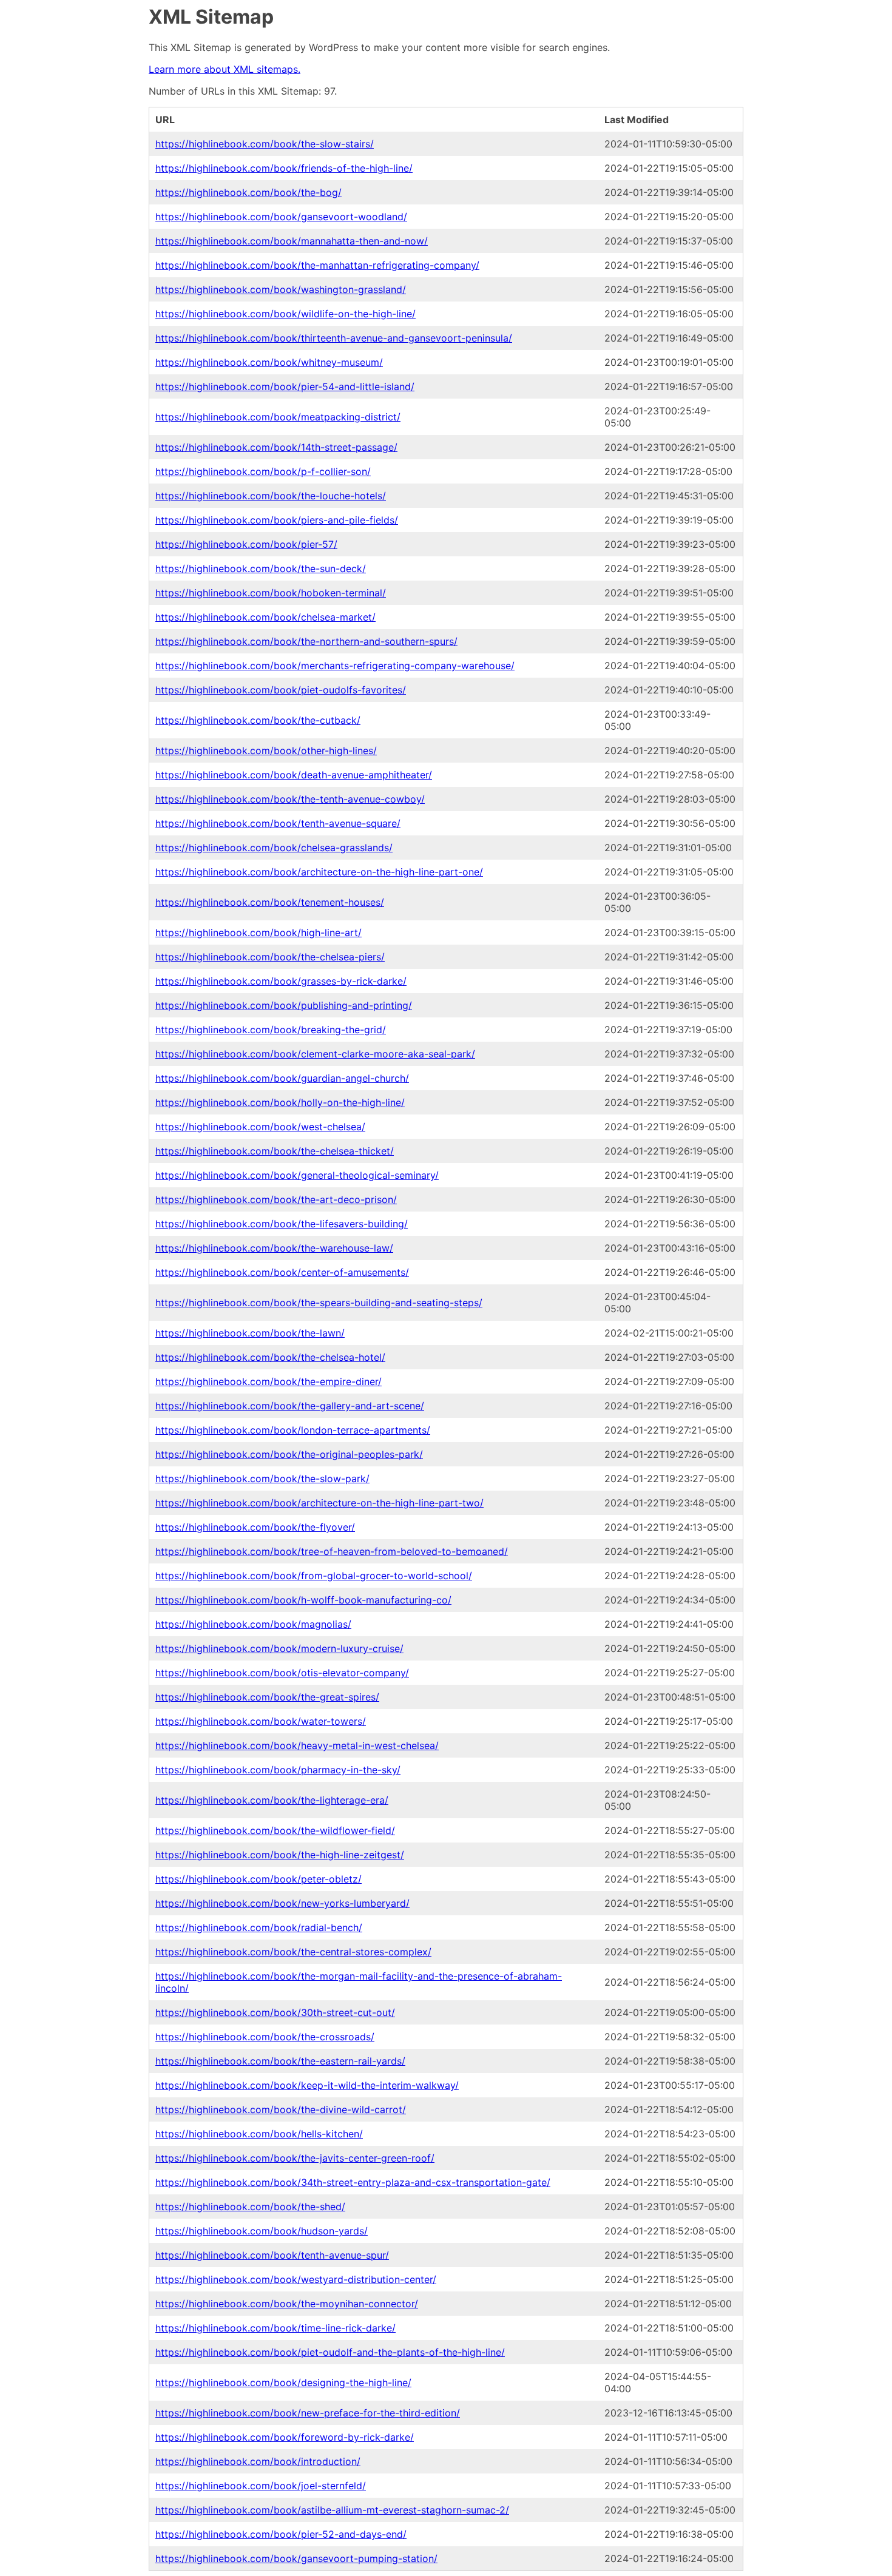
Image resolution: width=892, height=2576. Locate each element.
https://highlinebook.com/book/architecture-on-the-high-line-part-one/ (319, 872)
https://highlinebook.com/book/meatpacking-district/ (278, 417)
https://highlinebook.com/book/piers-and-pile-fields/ (277, 520)
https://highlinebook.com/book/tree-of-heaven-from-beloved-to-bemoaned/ (332, 1551)
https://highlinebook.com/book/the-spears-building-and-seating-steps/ (319, 1303)
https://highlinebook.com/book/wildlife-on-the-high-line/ (286, 314)
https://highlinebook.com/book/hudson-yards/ (262, 2231)
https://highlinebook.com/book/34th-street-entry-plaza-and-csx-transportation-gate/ (353, 2182)
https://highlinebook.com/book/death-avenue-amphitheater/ (294, 775)
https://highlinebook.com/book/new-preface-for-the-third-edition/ (308, 2413)
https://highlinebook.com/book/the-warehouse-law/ (274, 1248)
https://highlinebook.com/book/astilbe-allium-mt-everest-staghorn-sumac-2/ (332, 2510)
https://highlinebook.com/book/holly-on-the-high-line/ (280, 1102)
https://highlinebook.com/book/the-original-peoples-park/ (289, 1454)
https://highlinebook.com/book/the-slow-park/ (262, 1479)
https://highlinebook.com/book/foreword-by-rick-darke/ (285, 2437)
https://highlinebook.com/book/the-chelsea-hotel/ (270, 1357)
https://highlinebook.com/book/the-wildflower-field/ (275, 1830)
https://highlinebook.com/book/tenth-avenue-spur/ (272, 2255)
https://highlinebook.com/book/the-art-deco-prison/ (276, 1199)
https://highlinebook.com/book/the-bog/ (248, 192)
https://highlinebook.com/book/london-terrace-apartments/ (293, 1430)
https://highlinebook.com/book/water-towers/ (261, 1721)
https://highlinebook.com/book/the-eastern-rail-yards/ (280, 2061)
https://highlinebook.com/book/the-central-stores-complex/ (293, 1952)
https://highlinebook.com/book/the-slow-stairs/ (265, 144)
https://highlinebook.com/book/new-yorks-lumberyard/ (282, 1903)
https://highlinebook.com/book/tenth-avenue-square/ (278, 823)
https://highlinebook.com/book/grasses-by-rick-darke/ (281, 981)
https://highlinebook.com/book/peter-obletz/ (258, 1879)
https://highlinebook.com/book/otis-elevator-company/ (282, 1673)
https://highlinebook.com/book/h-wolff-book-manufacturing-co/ (303, 1600)
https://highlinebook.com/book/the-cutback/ (258, 720)
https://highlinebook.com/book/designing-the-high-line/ (283, 2382)
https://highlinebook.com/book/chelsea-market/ (265, 617)
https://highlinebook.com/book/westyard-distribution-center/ (296, 2279)
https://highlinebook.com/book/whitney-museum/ (269, 362)
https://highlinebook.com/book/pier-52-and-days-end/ (281, 2534)
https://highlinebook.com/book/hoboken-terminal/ (271, 593)
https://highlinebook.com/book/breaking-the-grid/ (271, 1030)
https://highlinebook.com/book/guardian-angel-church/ (282, 1078)
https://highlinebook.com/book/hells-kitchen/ (259, 2134)
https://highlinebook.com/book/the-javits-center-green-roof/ (295, 2158)
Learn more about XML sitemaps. (225, 69)
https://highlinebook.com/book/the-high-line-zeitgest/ (280, 1855)
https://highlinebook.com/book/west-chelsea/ (260, 1127)
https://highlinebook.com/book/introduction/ (258, 2461)
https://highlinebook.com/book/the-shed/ (250, 2207)
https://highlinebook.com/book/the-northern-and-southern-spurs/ (306, 641)
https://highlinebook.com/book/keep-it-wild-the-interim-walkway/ (307, 2085)
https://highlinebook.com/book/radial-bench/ (259, 1927)
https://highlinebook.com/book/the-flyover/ (255, 1527)
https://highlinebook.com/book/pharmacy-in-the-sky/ (278, 1770)
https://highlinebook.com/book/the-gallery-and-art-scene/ (290, 1406)
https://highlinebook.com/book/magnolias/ (253, 1624)
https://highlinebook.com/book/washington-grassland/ (281, 289)
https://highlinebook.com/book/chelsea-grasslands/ (274, 848)
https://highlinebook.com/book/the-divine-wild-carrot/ (281, 2109)
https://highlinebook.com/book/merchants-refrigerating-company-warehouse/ (335, 666)
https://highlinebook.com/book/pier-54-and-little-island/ (285, 386)
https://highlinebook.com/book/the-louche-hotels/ (271, 496)
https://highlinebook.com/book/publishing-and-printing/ (284, 1005)
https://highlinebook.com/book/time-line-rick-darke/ (275, 2328)
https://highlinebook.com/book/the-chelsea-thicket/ (275, 1151)
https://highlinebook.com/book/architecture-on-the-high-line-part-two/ (319, 1503)
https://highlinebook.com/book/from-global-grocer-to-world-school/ (314, 1576)
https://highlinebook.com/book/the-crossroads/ (265, 2037)
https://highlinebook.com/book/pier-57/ (246, 544)
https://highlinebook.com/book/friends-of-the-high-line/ (284, 168)
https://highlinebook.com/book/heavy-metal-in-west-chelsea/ (297, 1745)
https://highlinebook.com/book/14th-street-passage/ (276, 447)
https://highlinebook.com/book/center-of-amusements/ (282, 1272)
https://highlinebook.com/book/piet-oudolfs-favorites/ (281, 690)
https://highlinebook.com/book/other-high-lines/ (266, 750)
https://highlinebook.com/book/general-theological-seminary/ (297, 1175)
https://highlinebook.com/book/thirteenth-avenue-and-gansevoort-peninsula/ (334, 338)
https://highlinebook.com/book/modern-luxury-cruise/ (279, 1648)
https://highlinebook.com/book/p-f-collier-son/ (263, 471)
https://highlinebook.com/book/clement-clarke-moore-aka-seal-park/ (315, 1054)
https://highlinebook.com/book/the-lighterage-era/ (272, 1800)
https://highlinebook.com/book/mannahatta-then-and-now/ (292, 241)
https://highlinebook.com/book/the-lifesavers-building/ (282, 1224)
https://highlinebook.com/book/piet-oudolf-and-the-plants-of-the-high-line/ (330, 2352)
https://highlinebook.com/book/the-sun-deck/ (261, 568)
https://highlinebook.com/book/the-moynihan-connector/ (287, 2304)
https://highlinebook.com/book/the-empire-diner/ (269, 1381)
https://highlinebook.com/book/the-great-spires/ (267, 1697)
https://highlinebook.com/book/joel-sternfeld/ (261, 2486)
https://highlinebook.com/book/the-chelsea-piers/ (270, 957)
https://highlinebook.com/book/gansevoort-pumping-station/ (296, 2558)
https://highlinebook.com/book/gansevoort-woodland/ (281, 217)
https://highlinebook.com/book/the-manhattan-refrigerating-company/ (317, 265)
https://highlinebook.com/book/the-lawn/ (250, 1333)
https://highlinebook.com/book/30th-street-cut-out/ (275, 2012)
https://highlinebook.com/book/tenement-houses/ (270, 902)
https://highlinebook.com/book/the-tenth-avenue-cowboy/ (290, 799)
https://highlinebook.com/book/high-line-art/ (258, 932)
